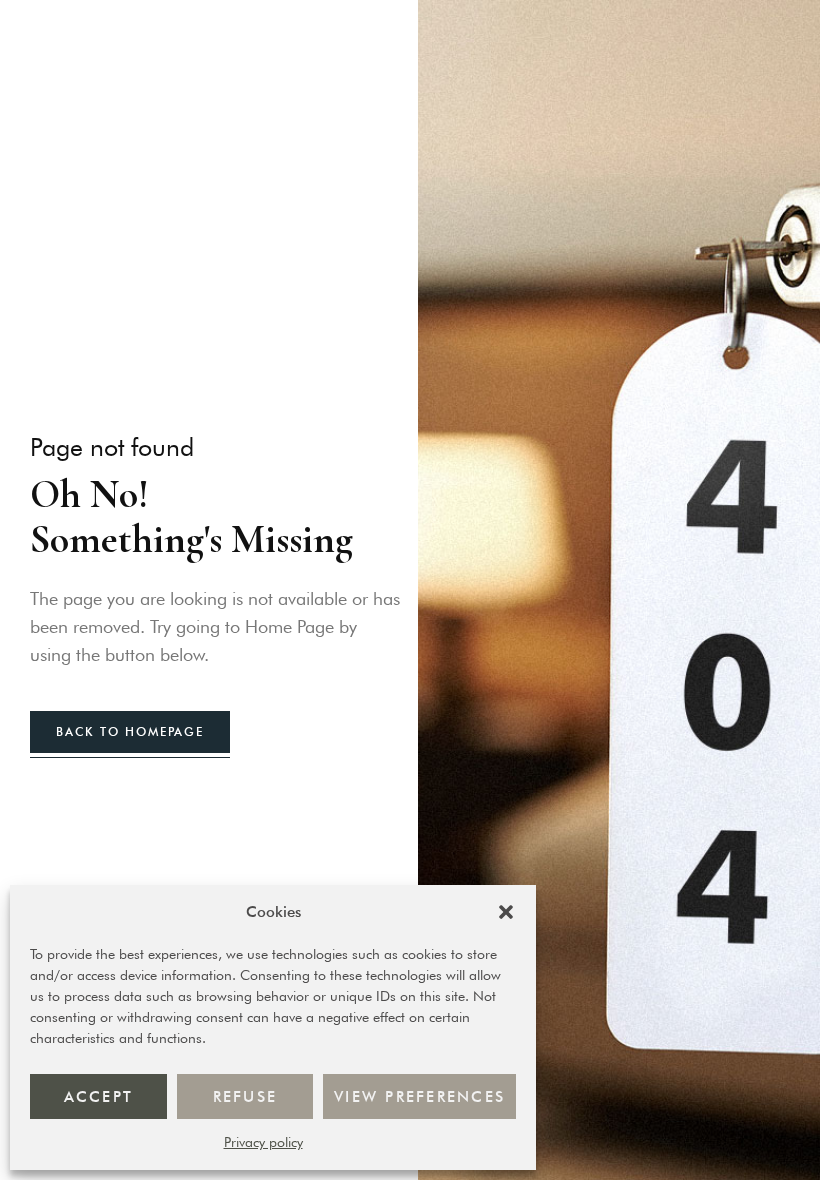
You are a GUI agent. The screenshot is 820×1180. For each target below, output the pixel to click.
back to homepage (130, 731)
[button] (506, 912)
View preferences (419, 1097)
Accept (99, 1097)
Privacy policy (263, 1142)
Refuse (245, 1097)
